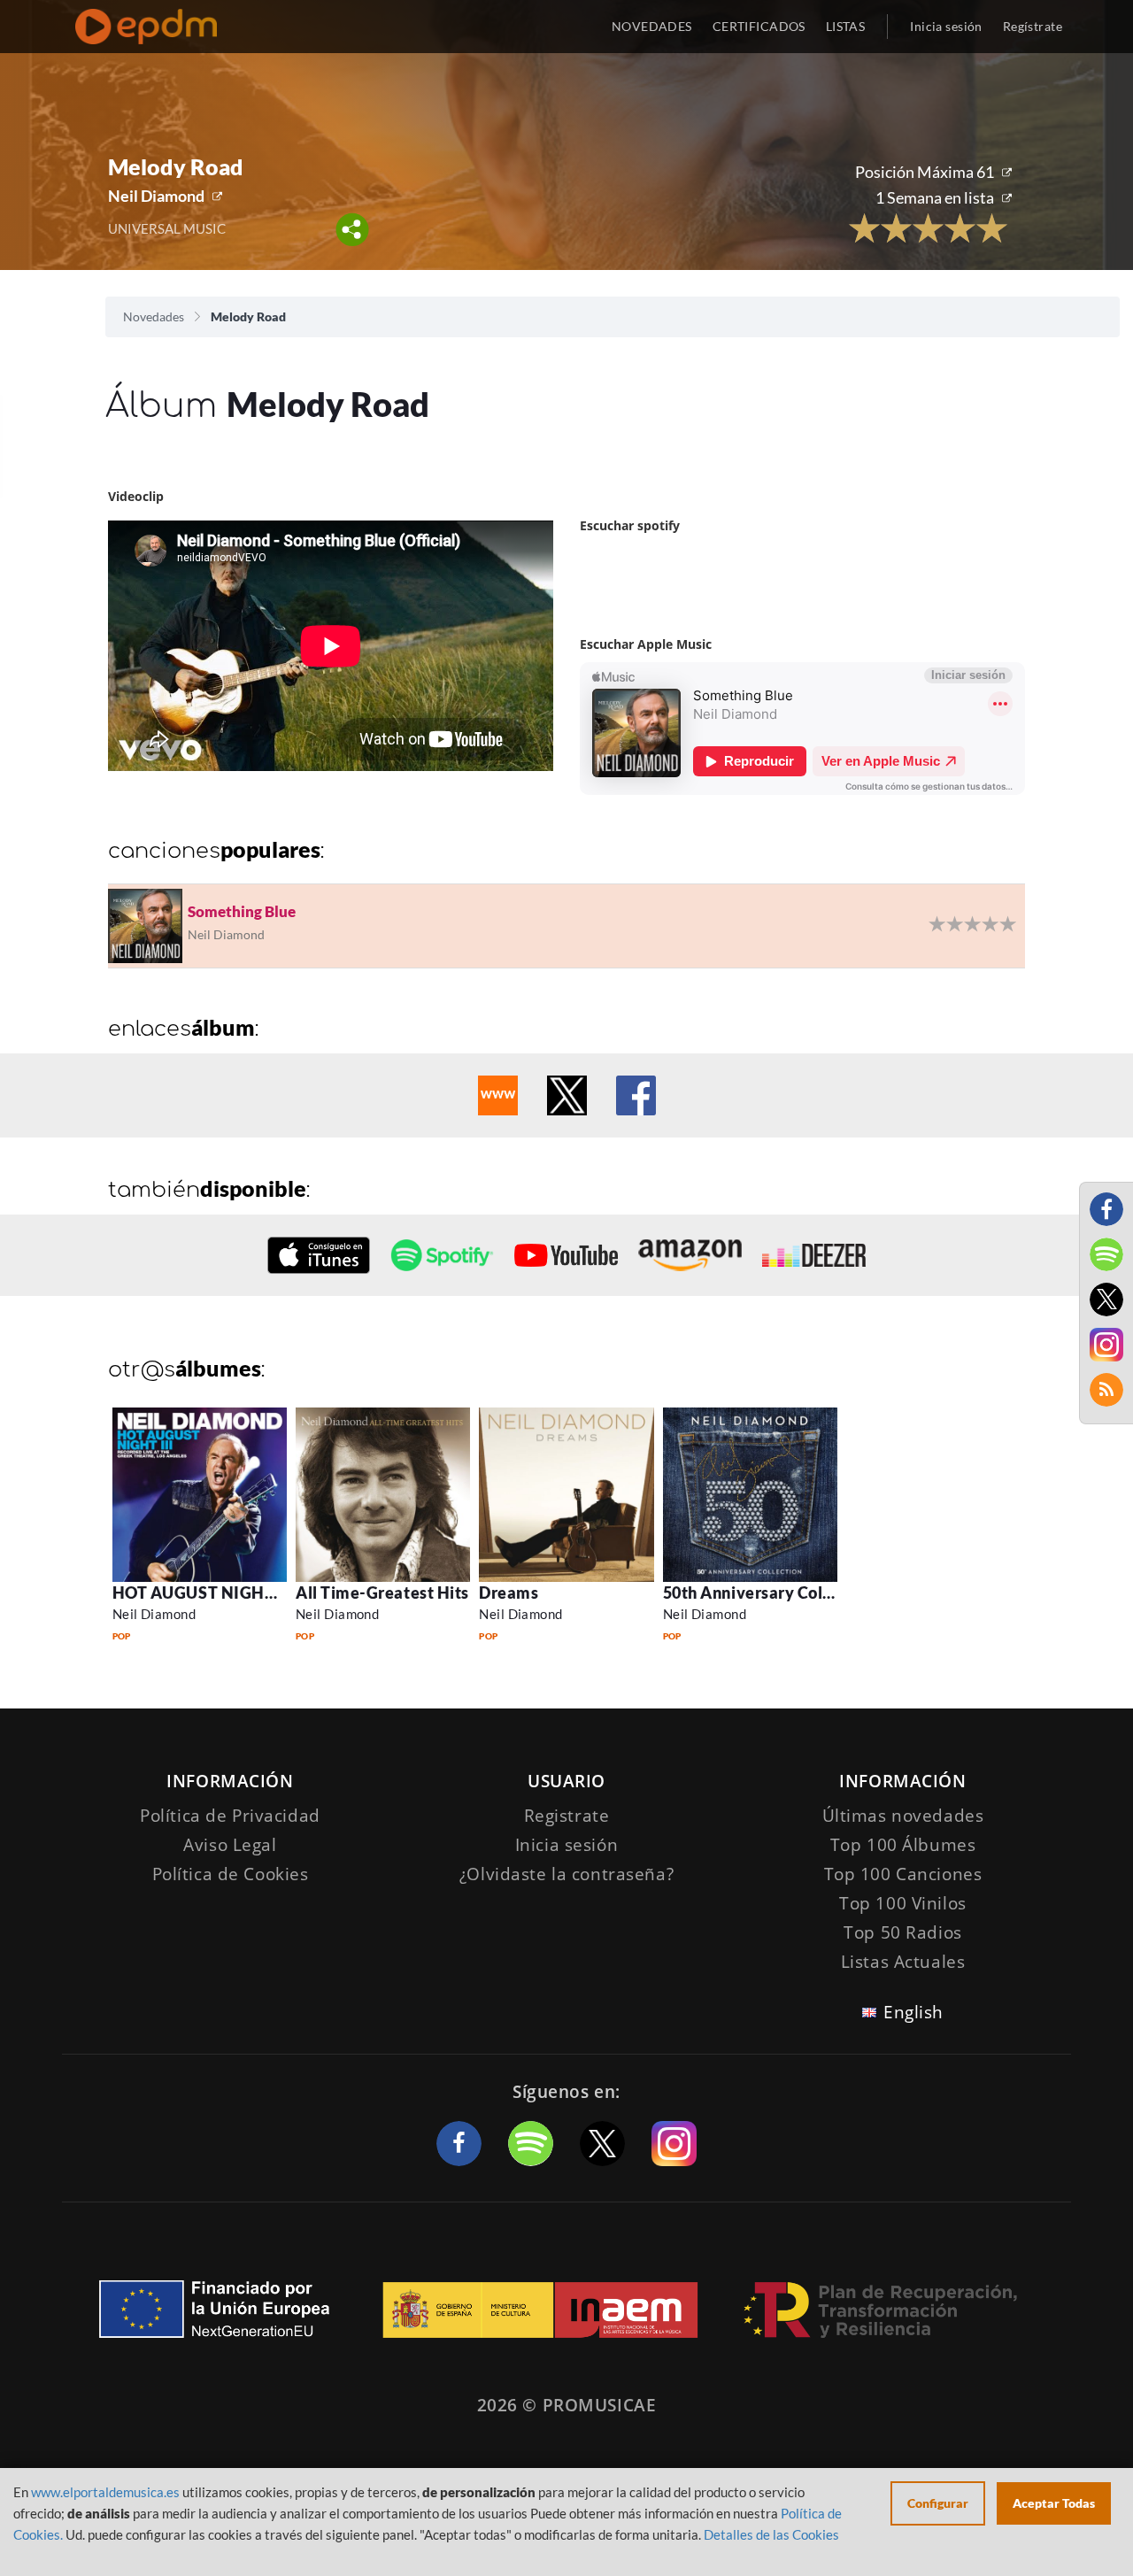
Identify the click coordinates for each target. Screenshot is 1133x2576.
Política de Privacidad (230, 1816)
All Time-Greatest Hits (382, 1593)
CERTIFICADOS (759, 26)
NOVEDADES (652, 26)
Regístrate (1033, 26)
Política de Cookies (231, 1874)
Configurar (938, 2503)
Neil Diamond (156, 196)
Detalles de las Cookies (771, 2534)
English (913, 2012)
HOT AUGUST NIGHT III (204, 1593)
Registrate (567, 1816)
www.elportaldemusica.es (105, 2492)
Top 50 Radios (902, 1932)
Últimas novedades (903, 1816)
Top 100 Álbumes (903, 1845)
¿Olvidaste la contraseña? (566, 1874)
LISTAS (846, 26)
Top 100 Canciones (903, 1874)
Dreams (509, 1593)
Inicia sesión (946, 26)
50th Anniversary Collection (770, 1593)
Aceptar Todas (1054, 2503)
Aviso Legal (230, 1845)
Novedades (154, 316)
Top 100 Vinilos (903, 1903)
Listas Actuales (903, 1962)
